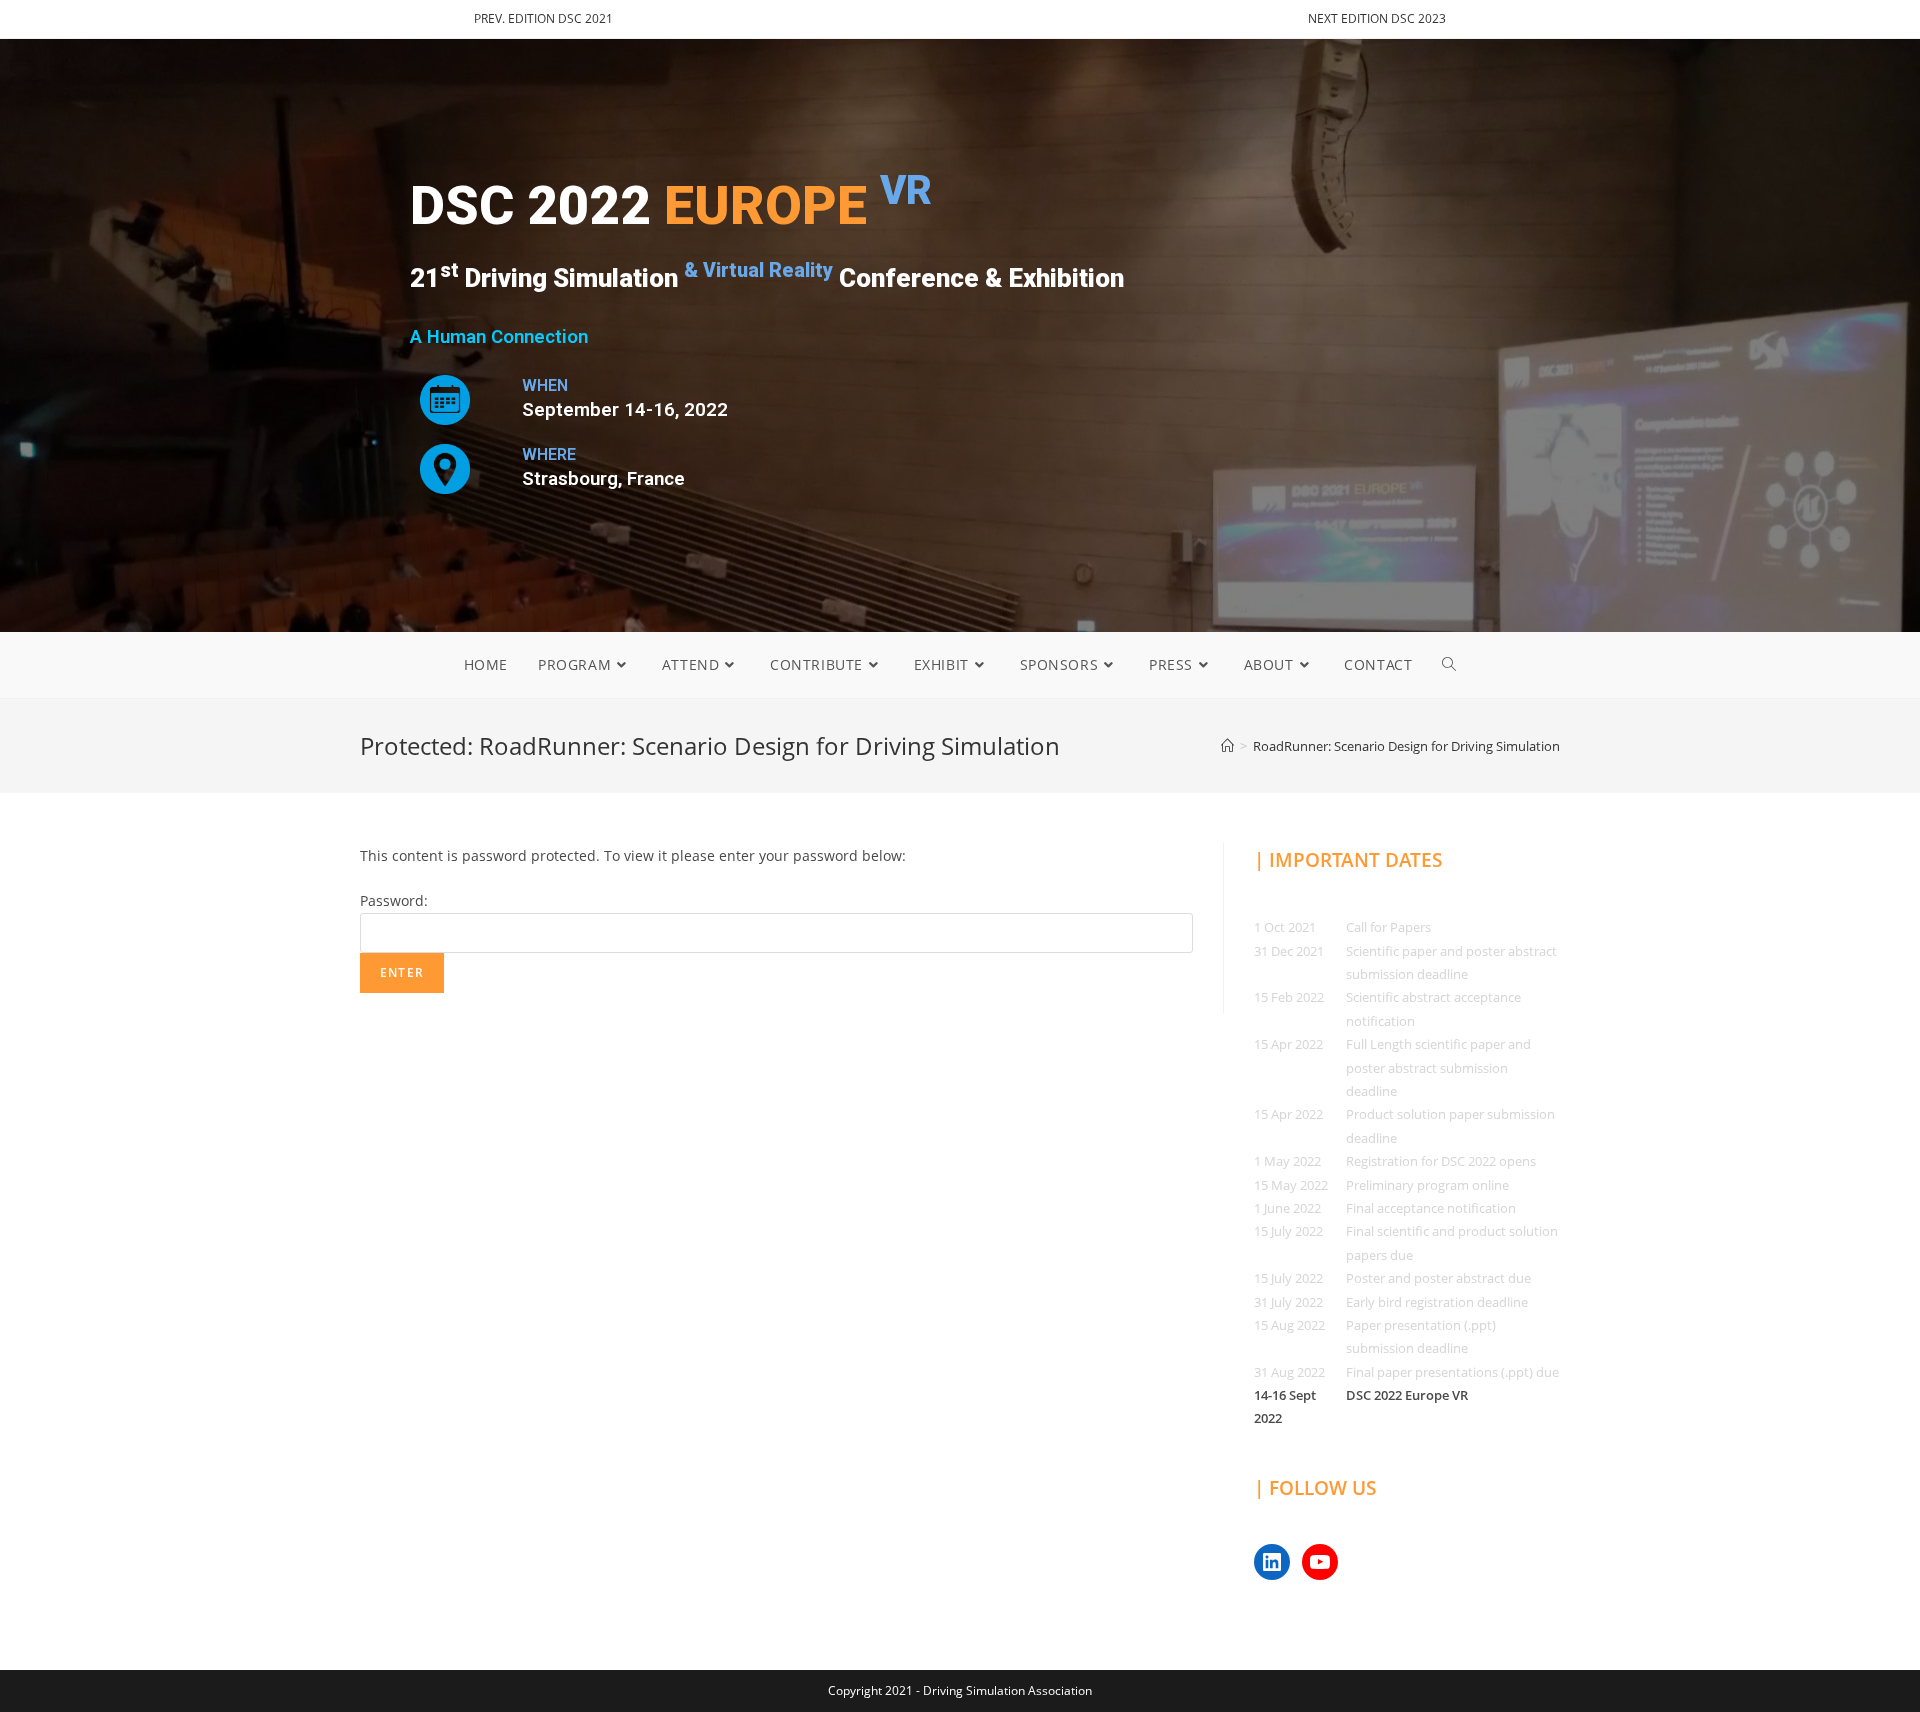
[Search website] (1449, 665)
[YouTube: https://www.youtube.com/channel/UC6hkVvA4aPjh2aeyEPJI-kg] (1320, 1562)
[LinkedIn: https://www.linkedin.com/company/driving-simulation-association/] (1272, 1562)
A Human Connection (499, 337)
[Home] (1227, 746)
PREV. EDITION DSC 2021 (543, 18)
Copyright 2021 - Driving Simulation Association (960, 1690)
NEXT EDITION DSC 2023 (1377, 18)
